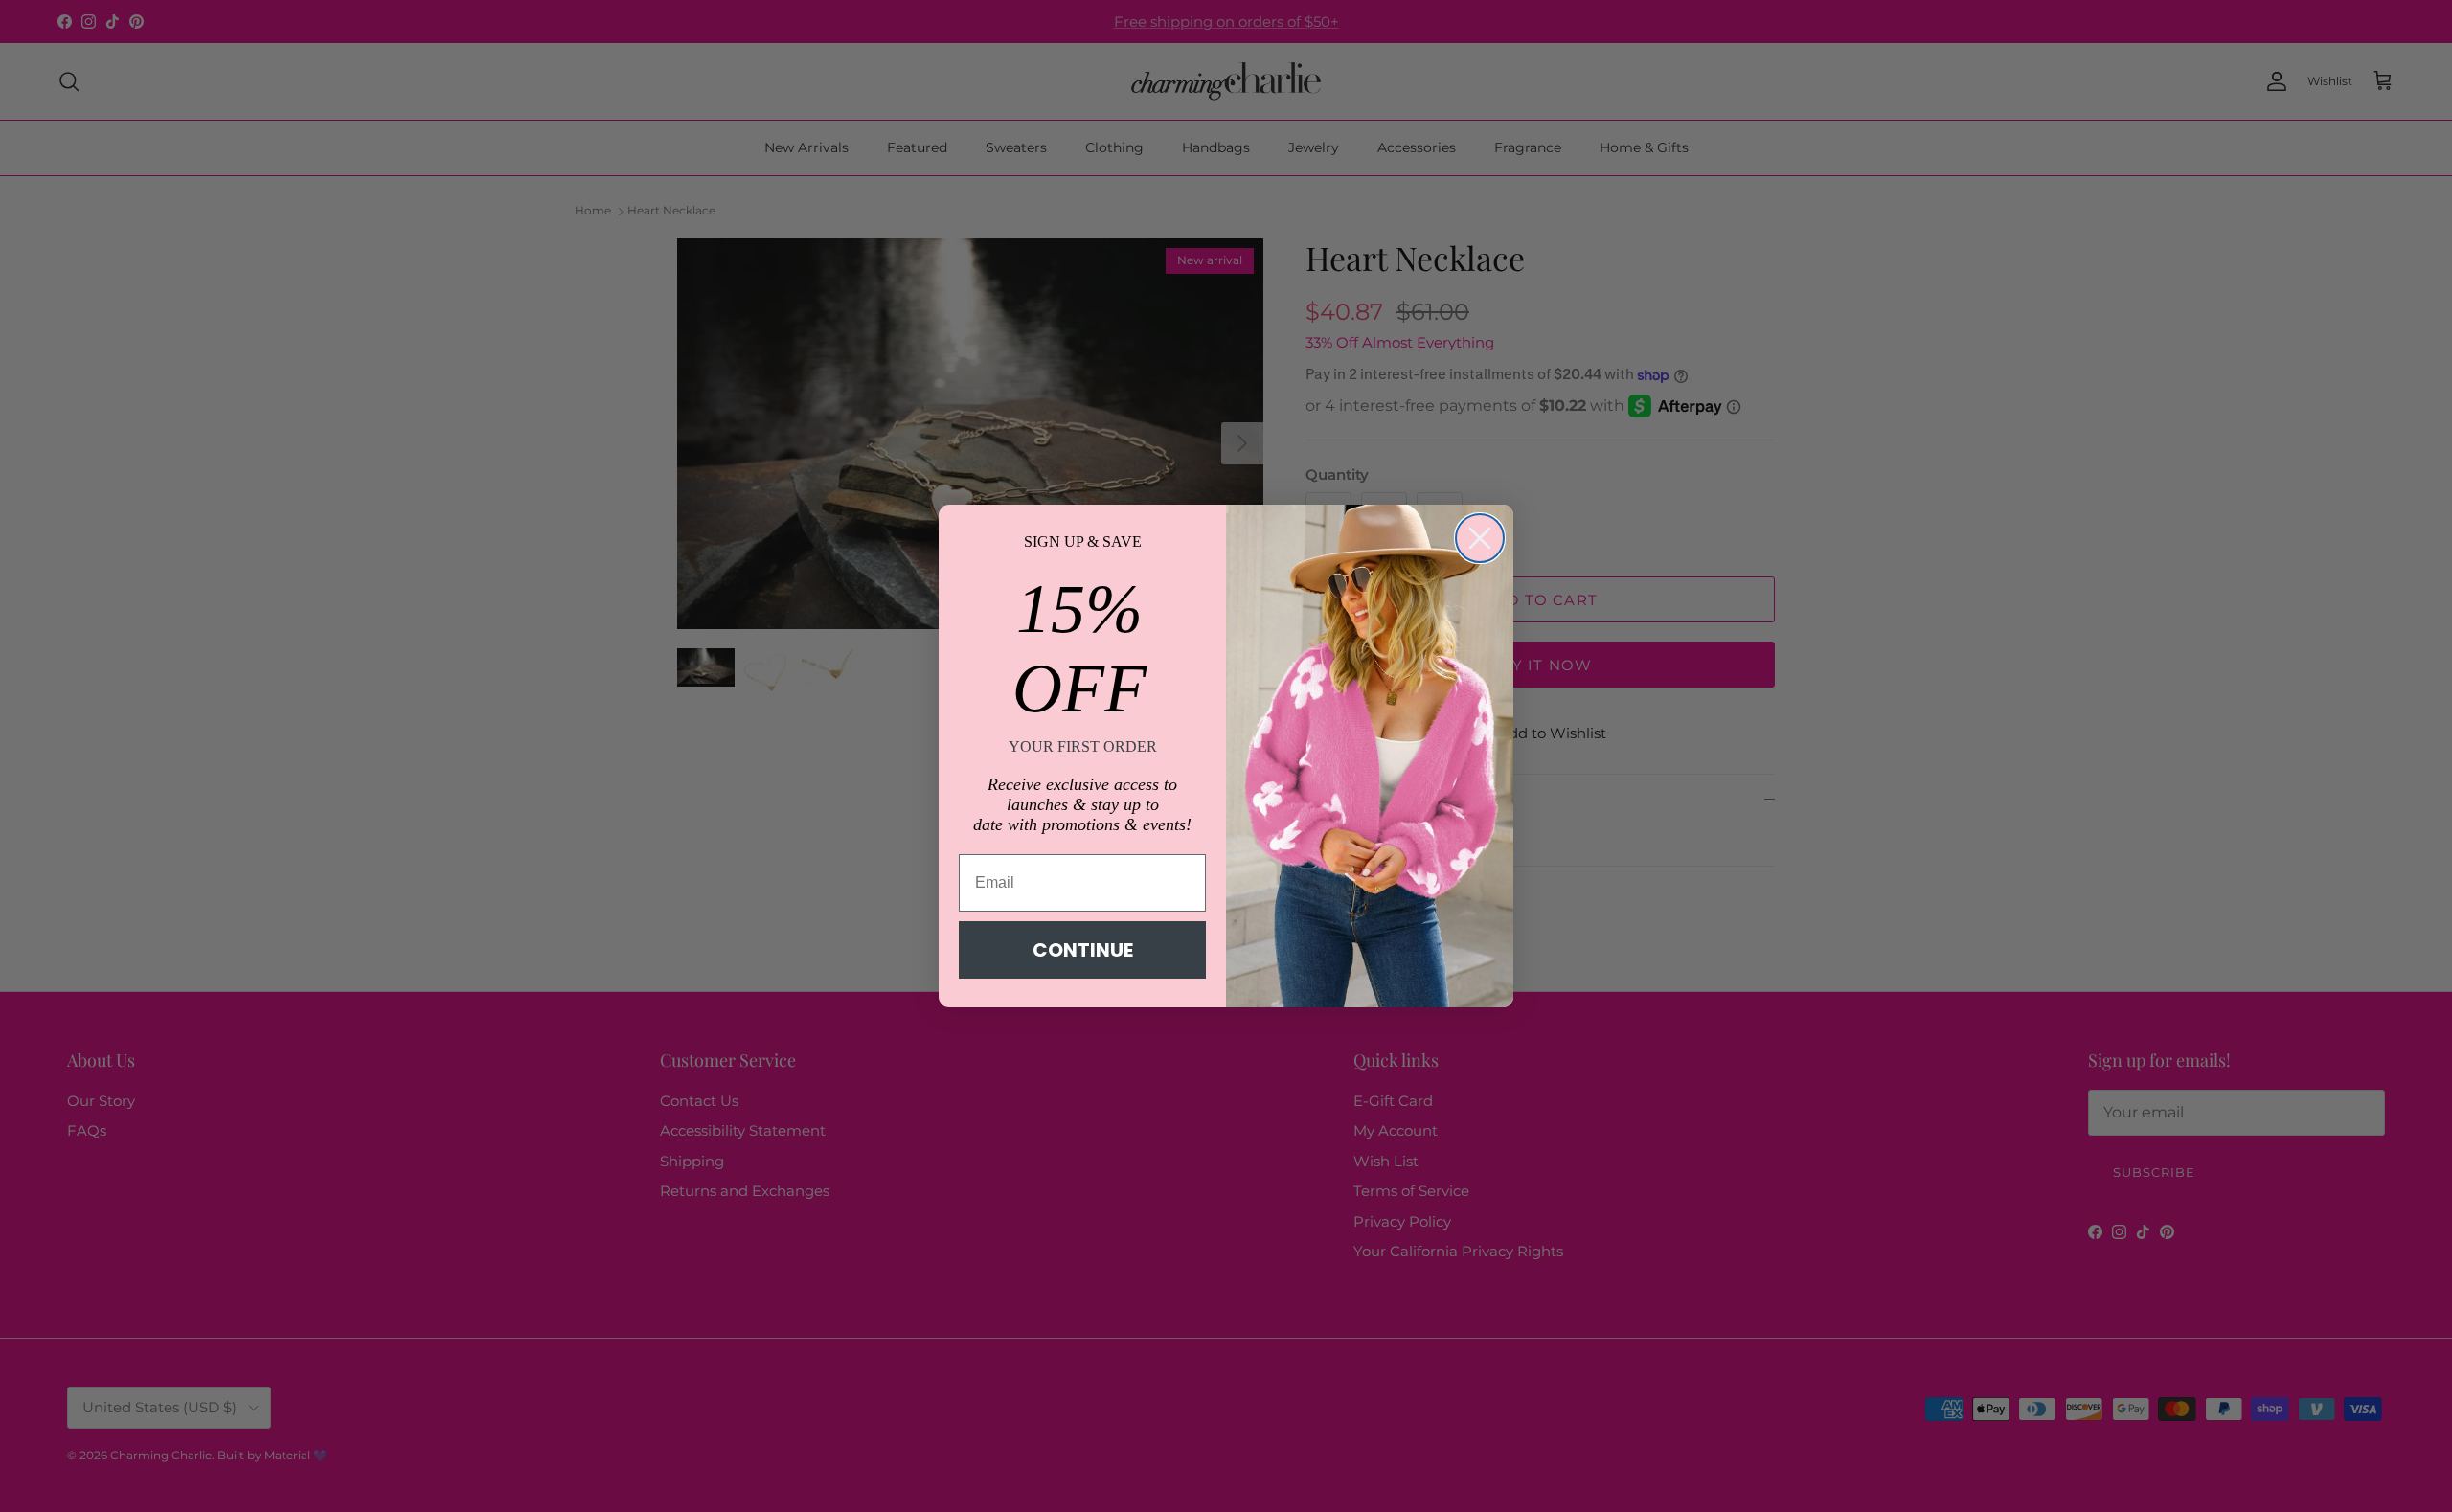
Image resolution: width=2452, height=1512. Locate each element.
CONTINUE (1083, 950)
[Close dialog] (1480, 538)
